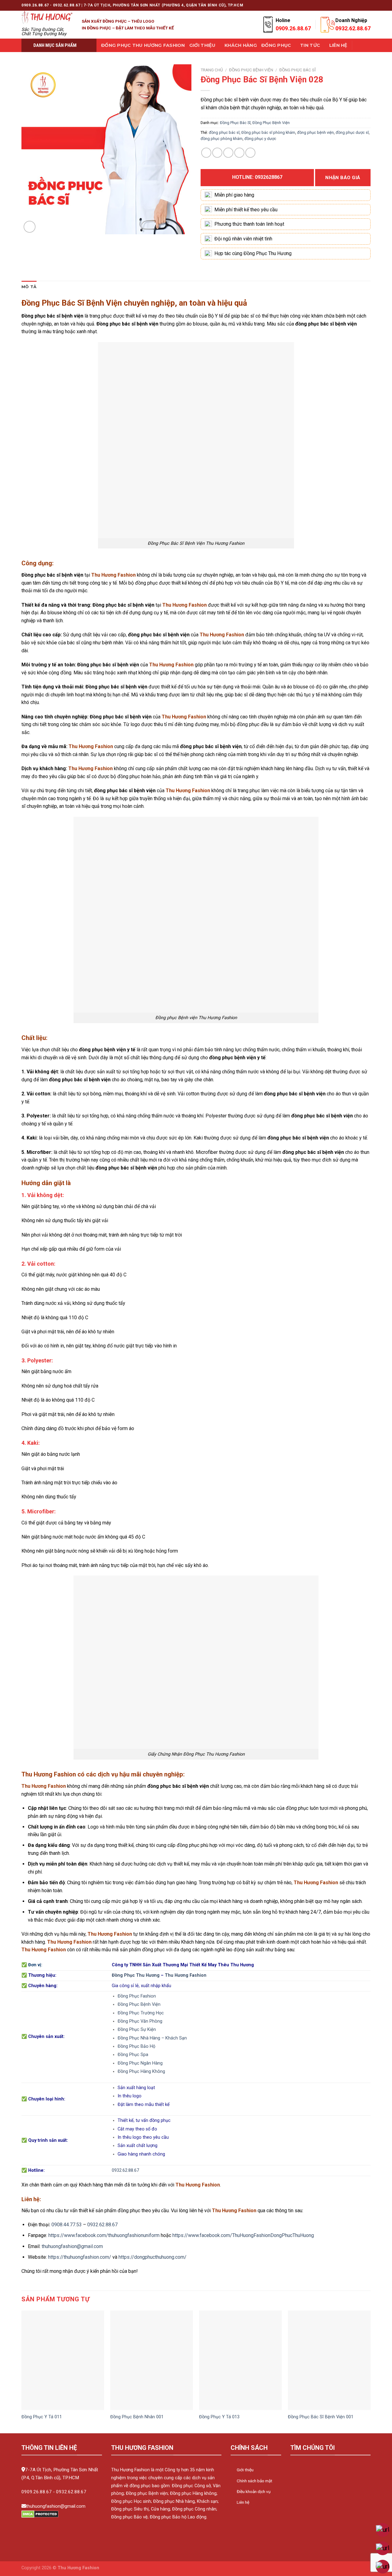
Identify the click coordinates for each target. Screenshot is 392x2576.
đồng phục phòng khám (222, 139)
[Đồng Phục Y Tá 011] (63, 2360)
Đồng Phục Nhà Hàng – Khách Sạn (152, 2038)
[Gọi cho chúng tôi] (350, 5)
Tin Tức (310, 45)
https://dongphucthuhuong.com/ (153, 2257)
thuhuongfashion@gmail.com (72, 2246)
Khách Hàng (241, 45)
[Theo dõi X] (332, 5)
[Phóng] (30, 227)
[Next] (370, 2371)
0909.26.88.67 (37, 2492)
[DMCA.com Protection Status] (40, 2514)
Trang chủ (212, 70)
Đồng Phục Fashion (137, 1996)
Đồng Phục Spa (133, 2055)
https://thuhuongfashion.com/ (80, 2257)
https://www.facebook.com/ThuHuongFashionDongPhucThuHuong (243, 2235)
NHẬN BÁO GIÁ (343, 178)
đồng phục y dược (260, 139)
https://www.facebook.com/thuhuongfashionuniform (104, 2235)
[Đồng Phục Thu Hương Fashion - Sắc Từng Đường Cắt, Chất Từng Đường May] (47, 17)
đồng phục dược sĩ (352, 132)
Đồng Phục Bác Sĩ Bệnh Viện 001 (321, 2417)
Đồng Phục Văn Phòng (140, 2021)
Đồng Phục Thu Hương (136, 1975)
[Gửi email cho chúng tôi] (344, 5)
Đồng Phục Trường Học (141, 2013)
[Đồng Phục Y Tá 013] (240, 2360)
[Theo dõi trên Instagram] (326, 5)
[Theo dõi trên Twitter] (338, 5)
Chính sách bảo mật (254, 2481)
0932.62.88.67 (125, 2170)
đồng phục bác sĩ (224, 132)
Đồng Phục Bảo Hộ (136, 2046)
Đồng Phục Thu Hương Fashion (143, 45)
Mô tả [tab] (29, 287)
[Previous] (22, 2371)
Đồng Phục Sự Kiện (137, 2030)
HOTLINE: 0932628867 (257, 177)
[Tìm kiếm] (359, 45)
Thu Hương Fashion (186, 1975)
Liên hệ (243, 2502)
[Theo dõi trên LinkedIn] (362, 5)
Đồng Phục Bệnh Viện (251, 70)
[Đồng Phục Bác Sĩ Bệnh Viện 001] (329, 2360)
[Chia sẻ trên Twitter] (217, 153)
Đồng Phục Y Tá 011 (42, 2417)
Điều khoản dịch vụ (254, 2491)
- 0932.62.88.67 (70, 2492)
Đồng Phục (276, 45)
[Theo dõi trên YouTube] (367, 5)
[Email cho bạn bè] (228, 153)
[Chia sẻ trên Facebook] (206, 153)
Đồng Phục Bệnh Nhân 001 (137, 2417)
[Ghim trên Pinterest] (239, 153)
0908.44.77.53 (67, 2225)
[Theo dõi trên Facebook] (321, 5)
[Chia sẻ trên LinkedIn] (250, 153)
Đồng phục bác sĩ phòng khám (268, 132)
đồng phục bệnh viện (315, 132)
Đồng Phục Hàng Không (141, 2071)
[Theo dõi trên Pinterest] (356, 5)
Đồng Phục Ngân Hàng (140, 2063)
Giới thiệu (202, 45)
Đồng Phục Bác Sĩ (298, 70)
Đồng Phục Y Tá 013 (219, 2417)
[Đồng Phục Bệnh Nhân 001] (152, 2360)
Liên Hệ (338, 45)
